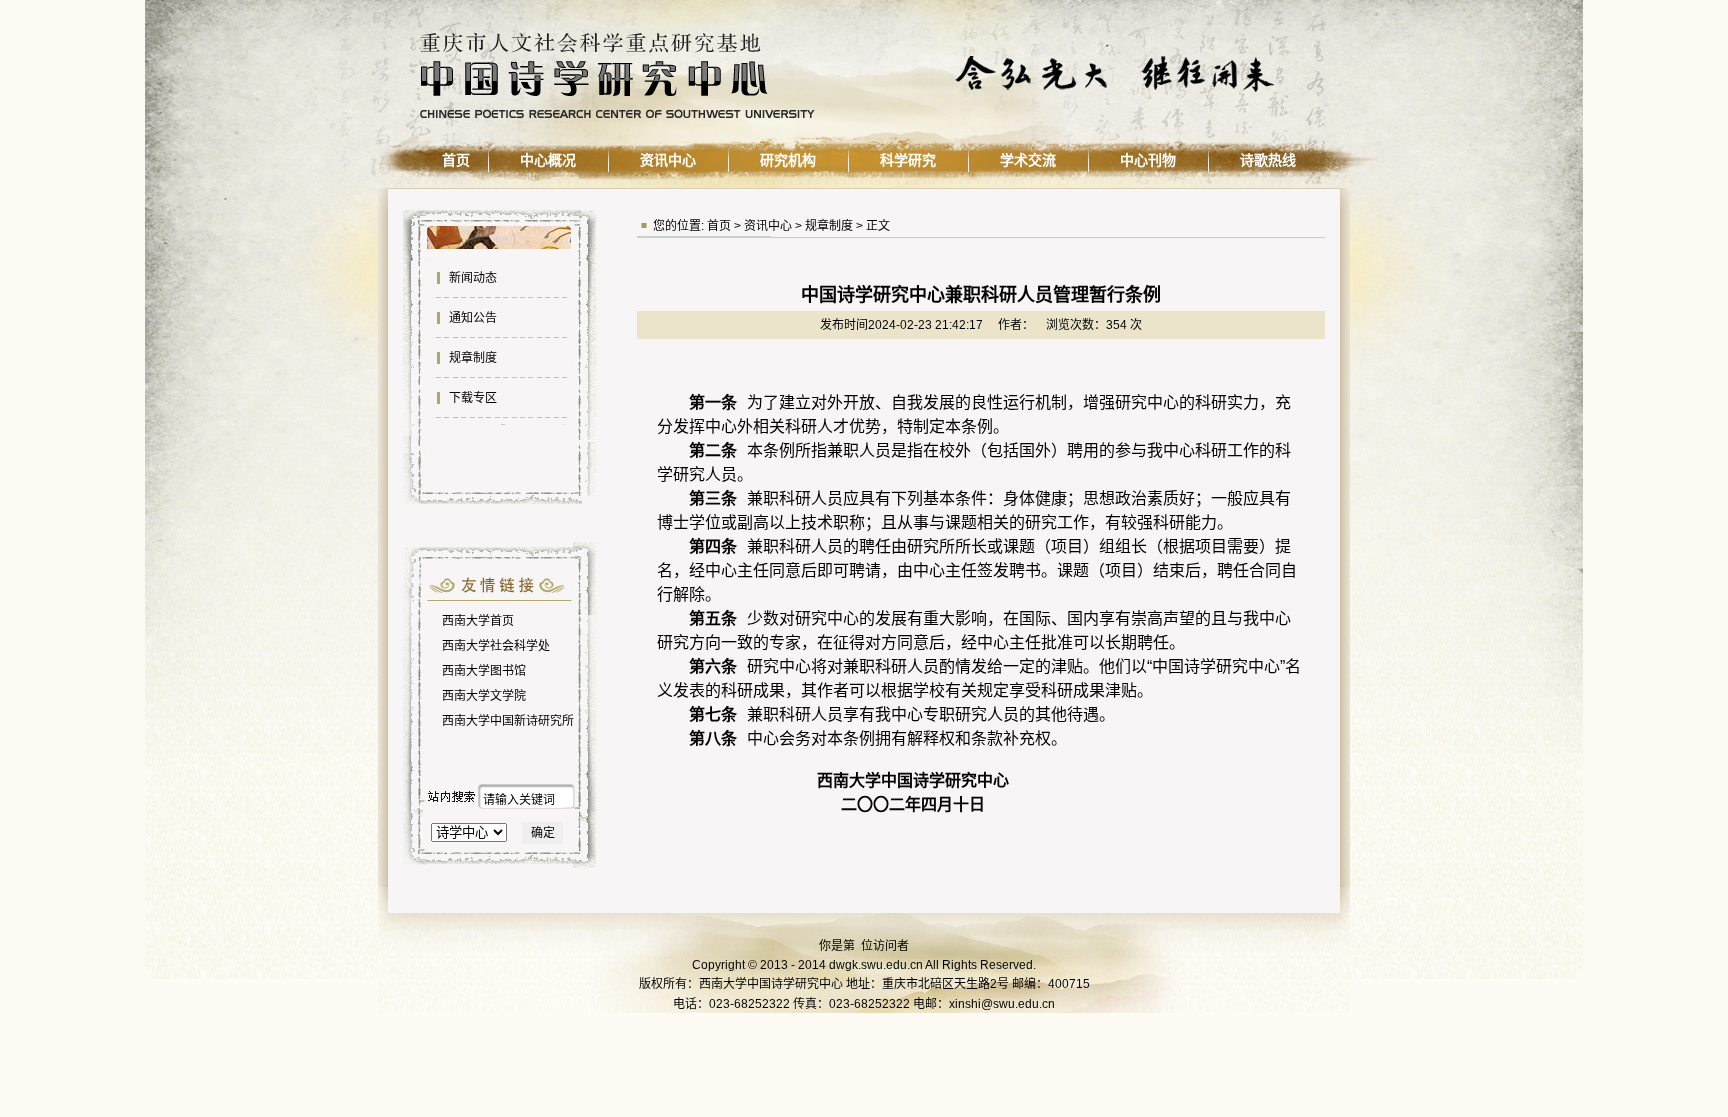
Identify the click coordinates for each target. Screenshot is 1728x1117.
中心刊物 (1148, 160)
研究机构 (788, 160)
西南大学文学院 (484, 696)
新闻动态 (471, 278)
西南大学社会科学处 (496, 646)
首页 (456, 160)
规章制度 (471, 358)
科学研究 (908, 160)
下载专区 (471, 398)
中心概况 (548, 160)
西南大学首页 (478, 621)
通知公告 (471, 318)
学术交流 (1028, 160)
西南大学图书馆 (484, 671)
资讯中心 (668, 160)
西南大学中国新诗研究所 (508, 721)
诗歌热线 (1268, 160)
